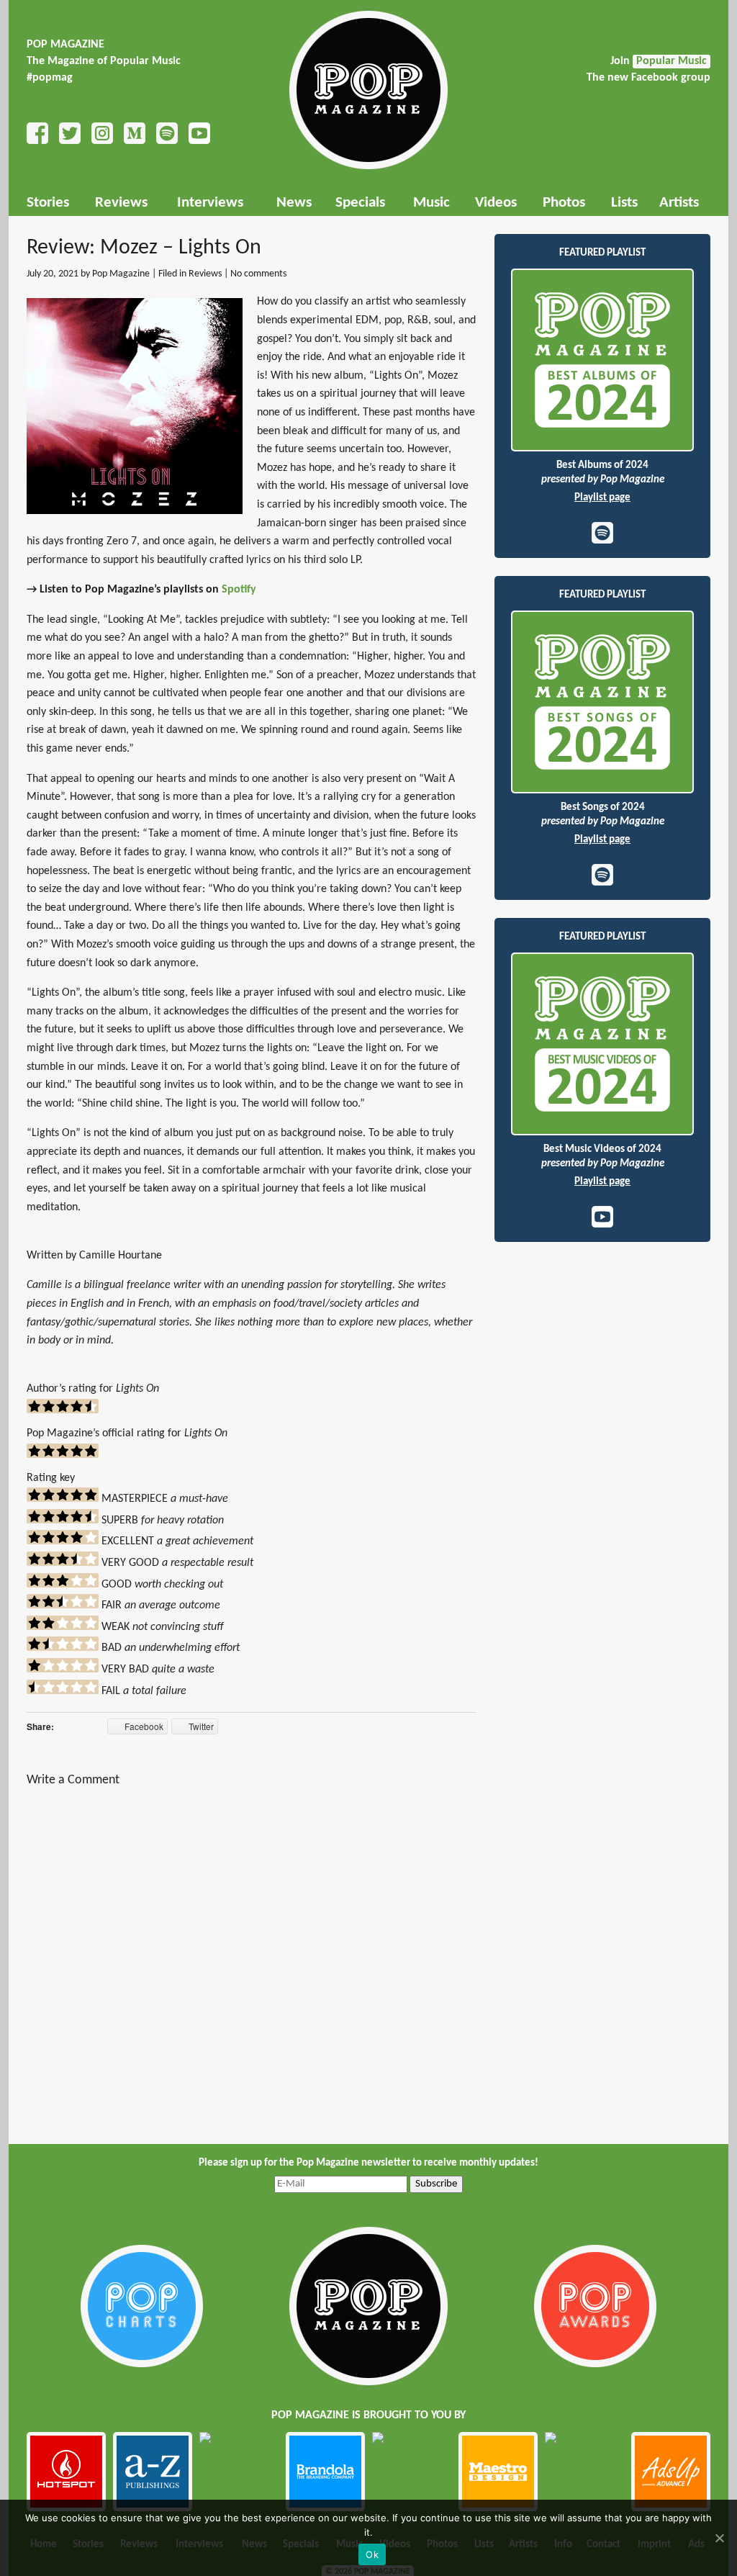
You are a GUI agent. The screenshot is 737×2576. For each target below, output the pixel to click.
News (294, 203)
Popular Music (672, 61)
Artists (679, 203)
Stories (48, 203)
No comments (258, 274)
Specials (360, 203)
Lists (624, 203)
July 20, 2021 (53, 274)
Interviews (210, 203)
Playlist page (602, 498)
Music (431, 203)
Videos (496, 203)
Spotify (239, 590)
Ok (372, 2554)
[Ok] (719, 2538)
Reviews (121, 203)
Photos (564, 203)
